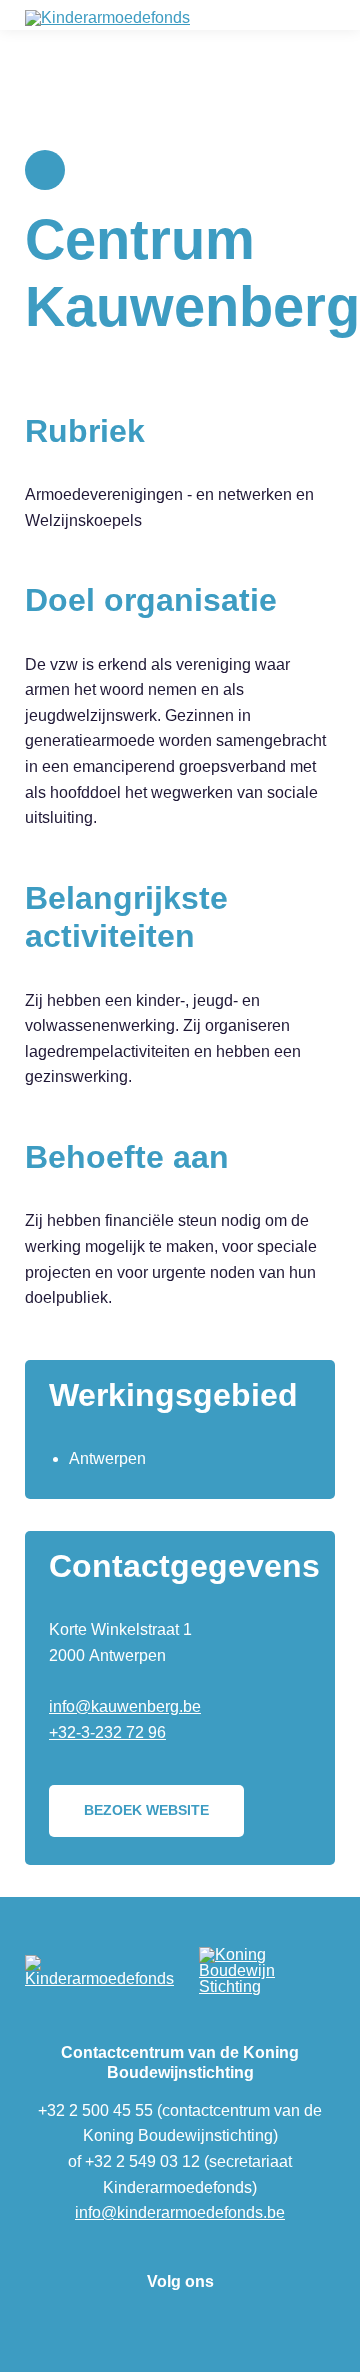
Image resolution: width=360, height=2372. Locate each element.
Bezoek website (146, 1810)
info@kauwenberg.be (125, 1706)
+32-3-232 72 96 (107, 1732)
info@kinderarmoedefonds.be (180, 2212)
